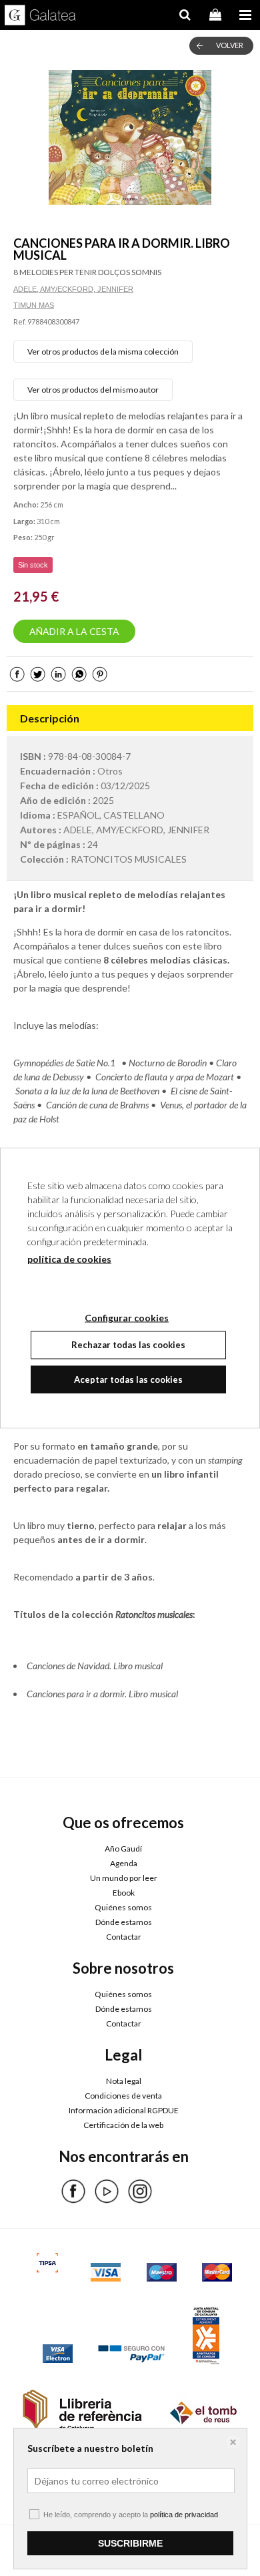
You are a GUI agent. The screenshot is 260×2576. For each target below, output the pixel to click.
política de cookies (69, 1259)
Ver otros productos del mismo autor (93, 390)
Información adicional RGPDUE (124, 2110)
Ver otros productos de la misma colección (103, 352)
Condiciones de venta (123, 2096)
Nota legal (124, 2081)
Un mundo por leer (124, 1878)
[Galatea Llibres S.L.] (40, 17)
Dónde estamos (124, 1922)
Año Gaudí (123, 1849)
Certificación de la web (123, 2125)
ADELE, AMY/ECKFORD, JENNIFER (73, 289)
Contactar (124, 1937)
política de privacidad (184, 2515)
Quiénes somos (123, 1907)
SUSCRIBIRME (130, 2543)
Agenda (124, 1863)
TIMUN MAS (34, 305)
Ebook (124, 1893)
